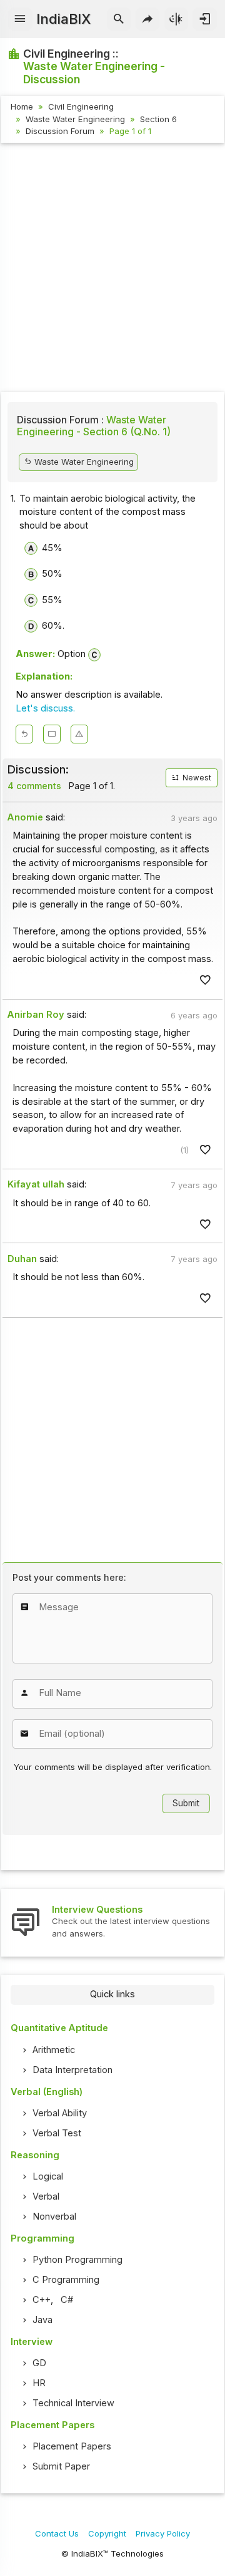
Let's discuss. (45, 708)
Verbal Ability (60, 2113)
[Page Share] (148, 19)
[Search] (119, 19)
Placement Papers (72, 2446)
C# (67, 2300)
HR (39, 2383)
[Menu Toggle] (20, 19)
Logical (48, 2176)
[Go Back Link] (24, 734)
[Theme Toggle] (177, 19)
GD (39, 2363)
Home (22, 106)
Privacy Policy (163, 2533)
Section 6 (158, 119)
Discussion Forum (60, 131)
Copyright (107, 2533)
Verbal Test (57, 2133)
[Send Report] (79, 734)
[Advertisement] (112, 269)
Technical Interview (73, 2403)
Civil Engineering (81, 106)
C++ (42, 2300)
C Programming (66, 2280)
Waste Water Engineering (75, 119)
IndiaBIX (63, 19)
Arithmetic (54, 2050)
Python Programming (77, 2260)
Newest (196, 778)
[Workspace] (52, 734)
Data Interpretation (72, 2070)
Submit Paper (61, 2466)
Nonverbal (54, 2216)
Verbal (46, 2196)
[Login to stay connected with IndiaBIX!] (205, 19)
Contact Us (57, 2533)
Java (42, 2320)
